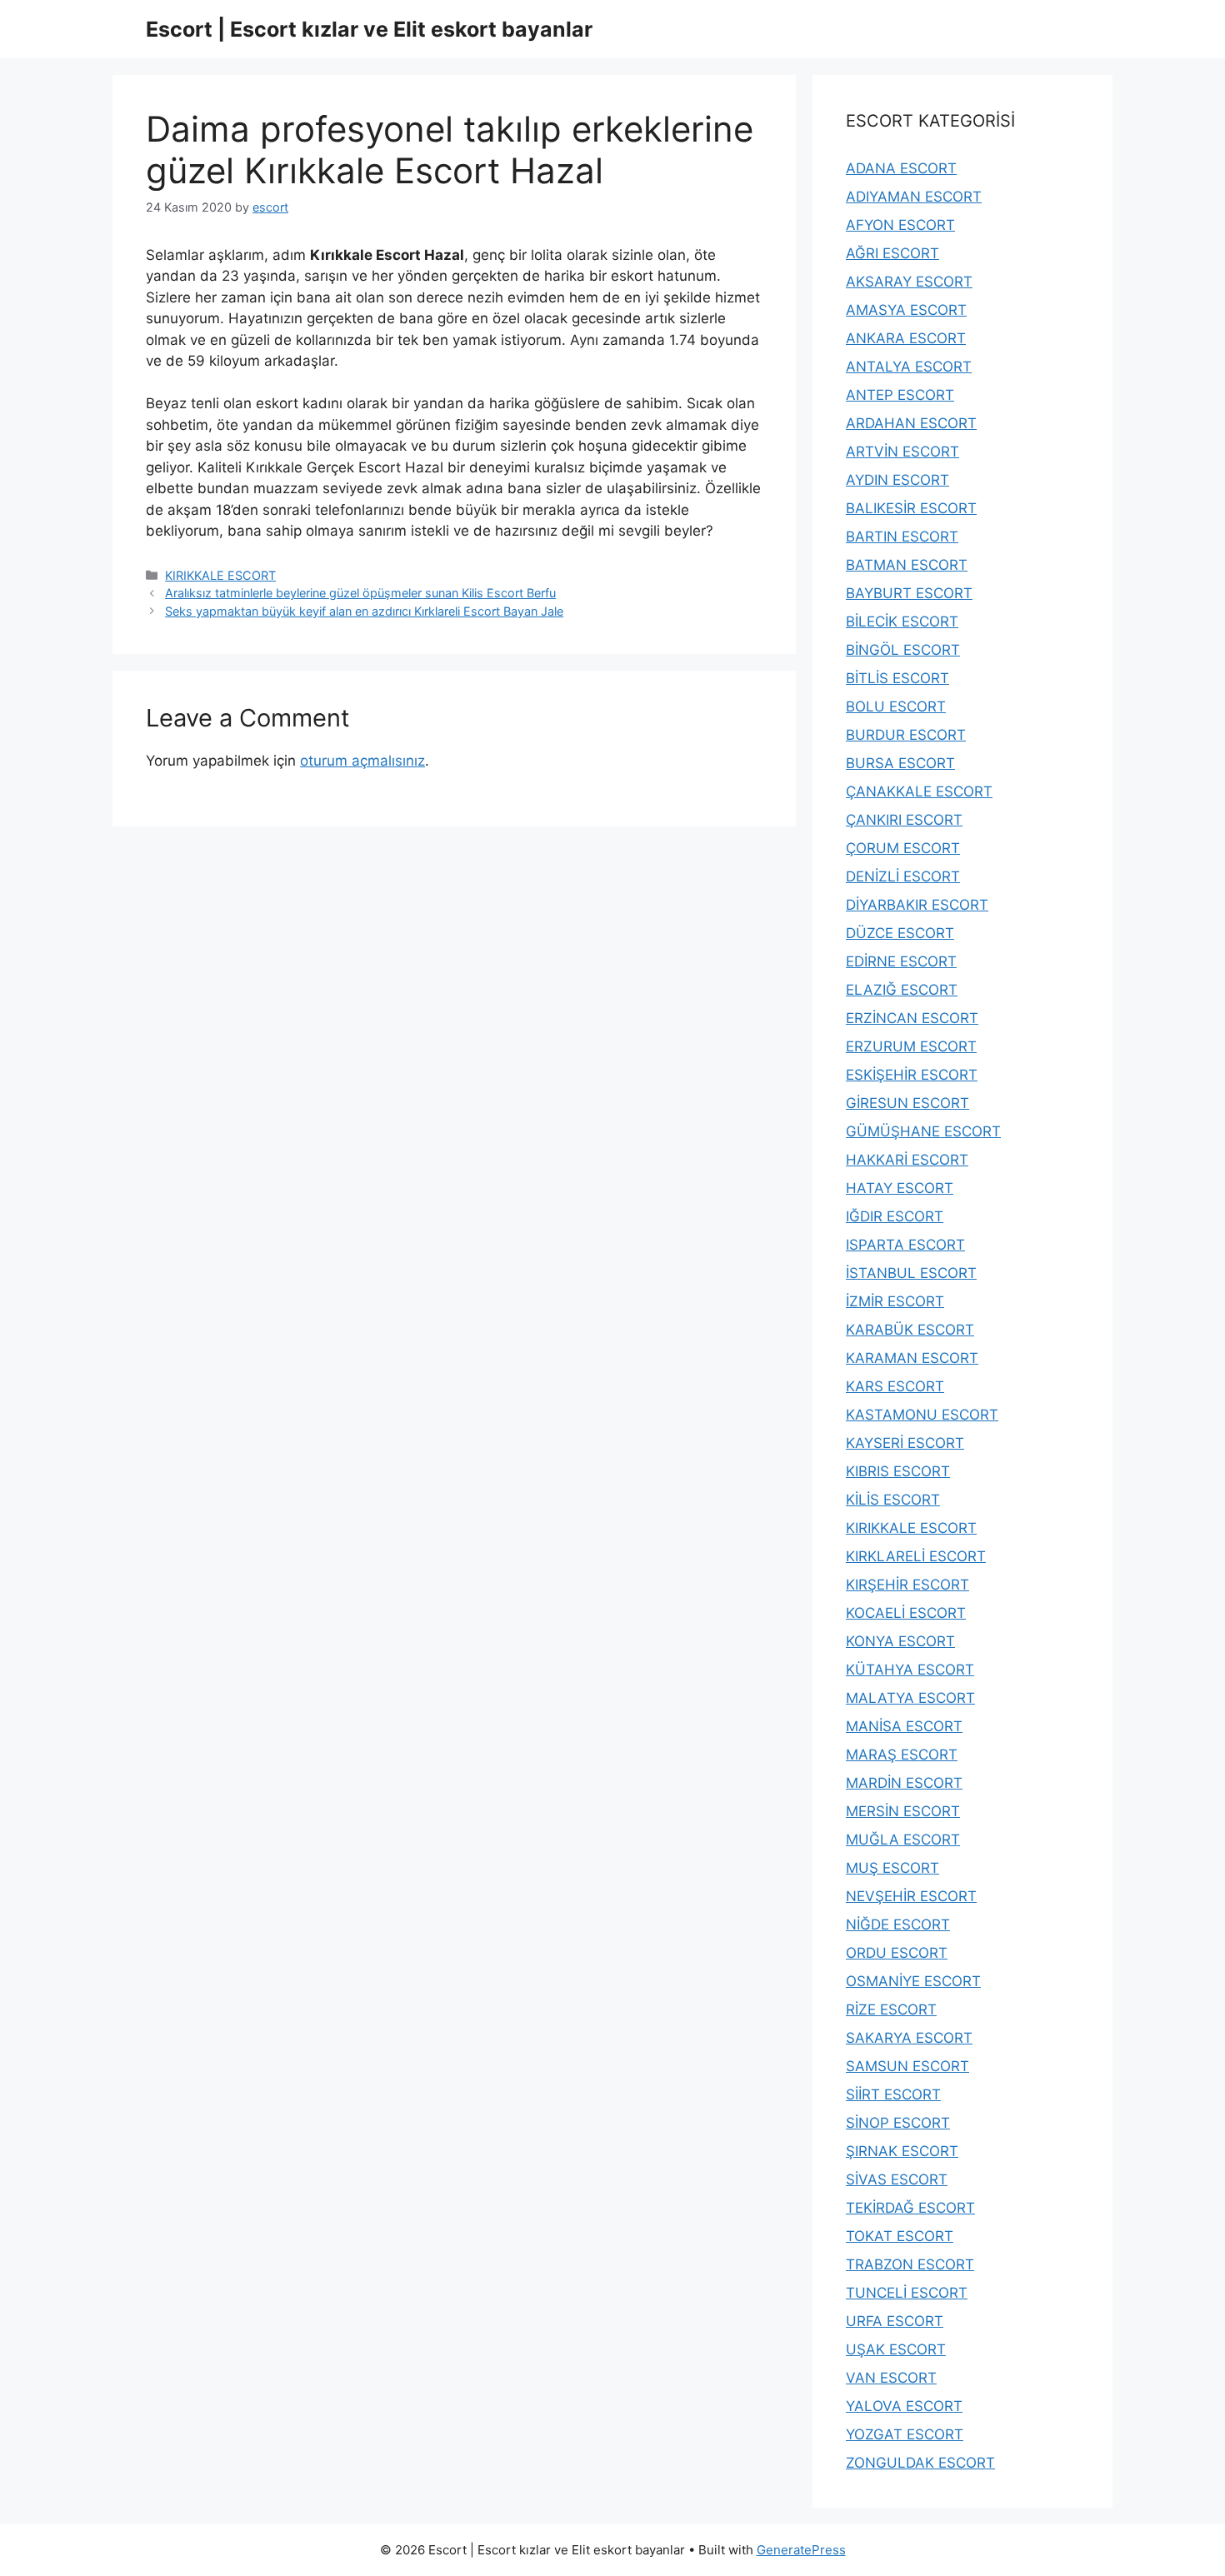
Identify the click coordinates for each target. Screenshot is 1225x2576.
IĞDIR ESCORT (895, 1216)
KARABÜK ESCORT (910, 1330)
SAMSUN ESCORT (907, 2066)
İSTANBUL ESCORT (911, 1273)
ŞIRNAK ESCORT (902, 2151)
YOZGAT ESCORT (905, 2434)
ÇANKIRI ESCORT (904, 820)
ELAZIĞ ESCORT (902, 990)
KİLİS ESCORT (893, 1500)
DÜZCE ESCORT (900, 933)
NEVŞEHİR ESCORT (911, 1896)
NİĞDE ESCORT (898, 1925)
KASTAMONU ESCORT (922, 1415)
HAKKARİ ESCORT (907, 1160)
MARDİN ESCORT (904, 1783)
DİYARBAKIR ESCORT (917, 905)
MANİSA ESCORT (904, 1726)
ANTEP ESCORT (900, 395)
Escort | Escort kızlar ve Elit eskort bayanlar (369, 29)
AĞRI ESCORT (892, 253)
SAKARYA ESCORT (909, 2038)
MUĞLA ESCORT (903, 1840)
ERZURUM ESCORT (911, 1046)
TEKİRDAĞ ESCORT (910, 2208)
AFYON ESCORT (900, 225)
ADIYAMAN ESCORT (914, 197)
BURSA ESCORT (900, 763)
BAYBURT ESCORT (909, 593)
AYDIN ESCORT (897, 480)
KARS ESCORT (895, 1386)
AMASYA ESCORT (906, 310)
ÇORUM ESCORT (903, 848)
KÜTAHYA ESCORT (910, 1670)
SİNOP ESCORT (898, 2123)
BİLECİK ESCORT (902, 622)
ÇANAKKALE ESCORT (919, 791)
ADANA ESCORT (901, 168)
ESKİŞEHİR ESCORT (912, 1075)
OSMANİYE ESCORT (913, 1981)
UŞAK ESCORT (896, 2349)
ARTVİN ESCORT (902, 452)
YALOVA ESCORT (904, 2406)
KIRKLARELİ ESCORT (916, 1556)
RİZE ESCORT (891, 2009)
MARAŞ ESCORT (902, 1755)
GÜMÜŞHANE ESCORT (923, 1131)
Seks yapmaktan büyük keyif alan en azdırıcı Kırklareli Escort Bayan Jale (364, 611)
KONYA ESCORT (900, 1641)
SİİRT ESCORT (893, 2094)
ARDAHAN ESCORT (911, 423)
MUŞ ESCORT (892, 1868)
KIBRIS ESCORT (898, 1471)
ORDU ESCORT (897, 1953)
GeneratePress (801, 2550)
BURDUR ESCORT (906, 735)
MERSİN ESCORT (903, 1811)
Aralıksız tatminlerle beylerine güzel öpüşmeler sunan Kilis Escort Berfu (360, 593)
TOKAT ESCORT (900, 2236)
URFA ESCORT (895, 2321)
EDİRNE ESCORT (901, 961)
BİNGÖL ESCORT (903, 650)
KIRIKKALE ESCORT (220, 575)
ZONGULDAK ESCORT (920, 2463)
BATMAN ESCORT (907, 565)
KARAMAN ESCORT (912, 1358)
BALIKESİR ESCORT (911, 508)
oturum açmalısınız (362, 761)
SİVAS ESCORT (897, 2179)
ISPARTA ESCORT (905, 1245)
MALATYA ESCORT (910, 1698)
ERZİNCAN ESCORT (912, 1018)
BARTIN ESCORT (902, 537)
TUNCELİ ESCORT (907, 2293)
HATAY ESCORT (900, 1188)
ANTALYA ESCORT (909, 367)
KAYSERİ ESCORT (905, 1443)
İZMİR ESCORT (895, 1301)
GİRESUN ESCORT (907, 1103)
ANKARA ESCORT (906, 338)
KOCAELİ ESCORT (906, 1613)
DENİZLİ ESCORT (903, 876)
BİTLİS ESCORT (897, 678)
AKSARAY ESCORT (909, 282)
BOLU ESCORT (896, 706)
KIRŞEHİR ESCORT (907, 1585)
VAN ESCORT (891, 2378)
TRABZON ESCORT (910, 2264)
